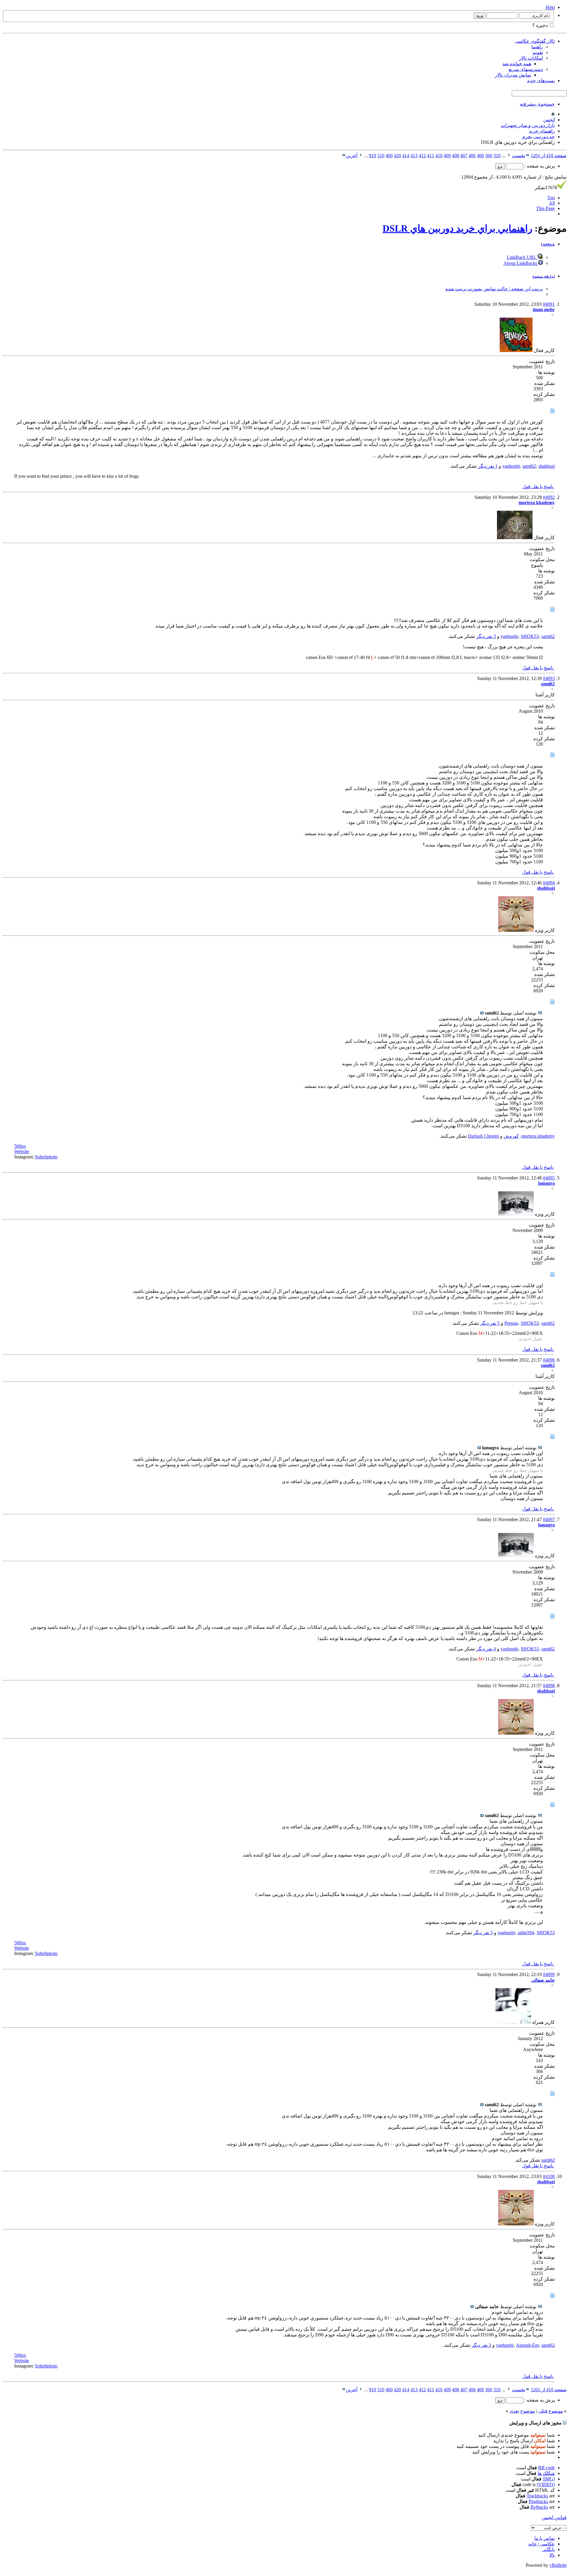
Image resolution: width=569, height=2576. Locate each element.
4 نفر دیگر (486, 1649)
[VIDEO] (546, 2485)
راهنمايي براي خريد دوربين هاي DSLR (457, 228)
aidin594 (526, 1933)
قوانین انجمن (554, 2517)
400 (480, 156)
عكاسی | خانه (542, 2544)
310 (497, 156)
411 (431, 156)
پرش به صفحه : (539, 166)
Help (550, 7)
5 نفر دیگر (490, 1323)
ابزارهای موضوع (544, 276)
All (552, 203)
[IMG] (549, 2479)
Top (551, 198)
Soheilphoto (46, 1157)
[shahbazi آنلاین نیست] (516, 930)
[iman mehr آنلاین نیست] (516, 350)
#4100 (549, 2176)
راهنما (537, 47)
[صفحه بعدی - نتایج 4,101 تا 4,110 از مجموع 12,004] (361, 156)
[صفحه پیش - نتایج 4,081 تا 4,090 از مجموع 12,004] (509, 156)
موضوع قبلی (551, 2411)
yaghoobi (511, 466)
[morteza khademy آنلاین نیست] (515, 538)
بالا (552, 2555)
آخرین (352, 156)
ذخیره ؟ (541, 25)
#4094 (549, 883)
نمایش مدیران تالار (513, 75)
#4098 (549, 1686)
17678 (546, 188)
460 (389, 156)
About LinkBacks (521, 263)
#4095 (549, 1178)
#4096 (549, 1360)
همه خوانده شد (517, 64)
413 (414, 156)
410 (439, 156)
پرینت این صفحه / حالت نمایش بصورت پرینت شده (494, 289)
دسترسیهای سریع (526, 69)
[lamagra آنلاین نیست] (516, 1214)
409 (447, 156)
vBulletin (558, 2565)
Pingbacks (538, 2501)
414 (406, 156)
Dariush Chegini (483, 1136)
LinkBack (548, 244)
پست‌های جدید (541, 81)
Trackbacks (537, 2496)
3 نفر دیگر (486, 636)
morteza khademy (538, 1136)
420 (397, 156)
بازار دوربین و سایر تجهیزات (528, 125)
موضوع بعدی (522, 2411)
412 (422, 156)
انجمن (549, 120)
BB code (546, 2468)
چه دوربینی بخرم (538, 137)
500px (20, 1146)
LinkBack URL (522, 257)
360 (489, 156)
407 (464, 156)
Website (22, 1151)
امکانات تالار (531, 58)
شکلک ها (546, 2473)
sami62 (529, 466)
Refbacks (539, 2507)
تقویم (538, 52)
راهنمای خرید (542, 131)
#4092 (549, 497)
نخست (519, 156)
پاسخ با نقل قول (538, 487)
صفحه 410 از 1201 (549, 156)
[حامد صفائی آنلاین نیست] (513, 2022)
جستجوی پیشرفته (537, 104)
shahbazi (547, 466)
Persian (511, 1323)
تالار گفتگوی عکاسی (535, 41)
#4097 (549, 1519)
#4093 (549, 678)
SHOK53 (530, 636)
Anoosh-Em (527, 2345)
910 (373, 156)
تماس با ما (545, 2538)
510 (381, 156)
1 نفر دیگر (488, 466)
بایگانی (548, 2549)
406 (472, 156)
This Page (545, 208)
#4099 (549, 1974)
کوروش (511, 1136)
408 (455, 156)
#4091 (549, 304)
